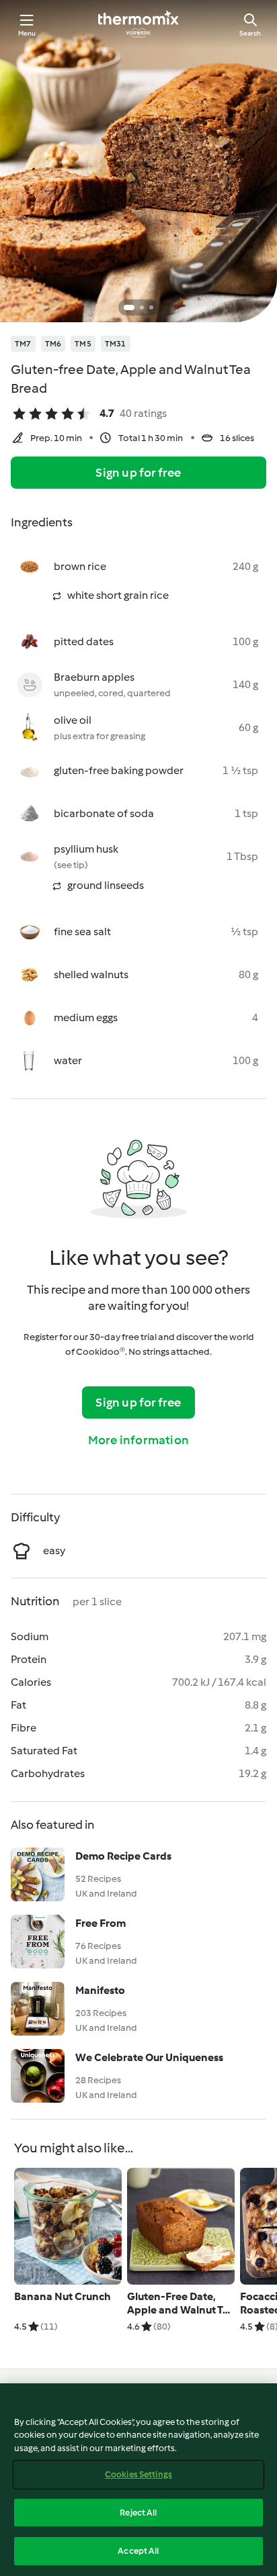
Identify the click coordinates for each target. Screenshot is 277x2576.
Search (250, 33)
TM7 (23, 344)
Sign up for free (138, 473)
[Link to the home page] (138, 24)
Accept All (138, 2551)
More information (138, 1440)
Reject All (138, 2513)
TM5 (83, 344)
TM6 (53, 344)
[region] (138, 2480)
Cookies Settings (138, 2474)
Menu (27, 33)
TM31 (116, 344)
